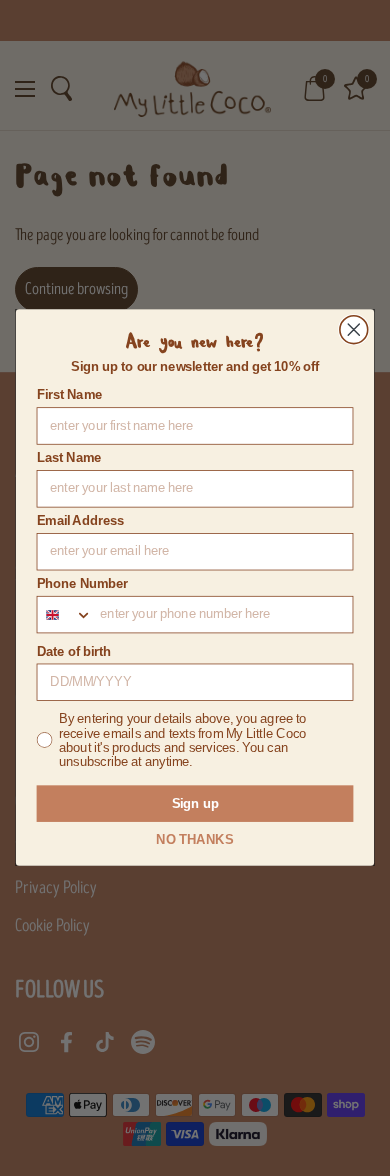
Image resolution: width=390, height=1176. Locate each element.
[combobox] (64, 615)
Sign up (195, 804)
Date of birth (74, 652)
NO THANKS (194, 840)
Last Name (69, 459)
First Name (69, 396)
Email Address (81, 522)
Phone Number (83, 584)
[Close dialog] (354, 330)
